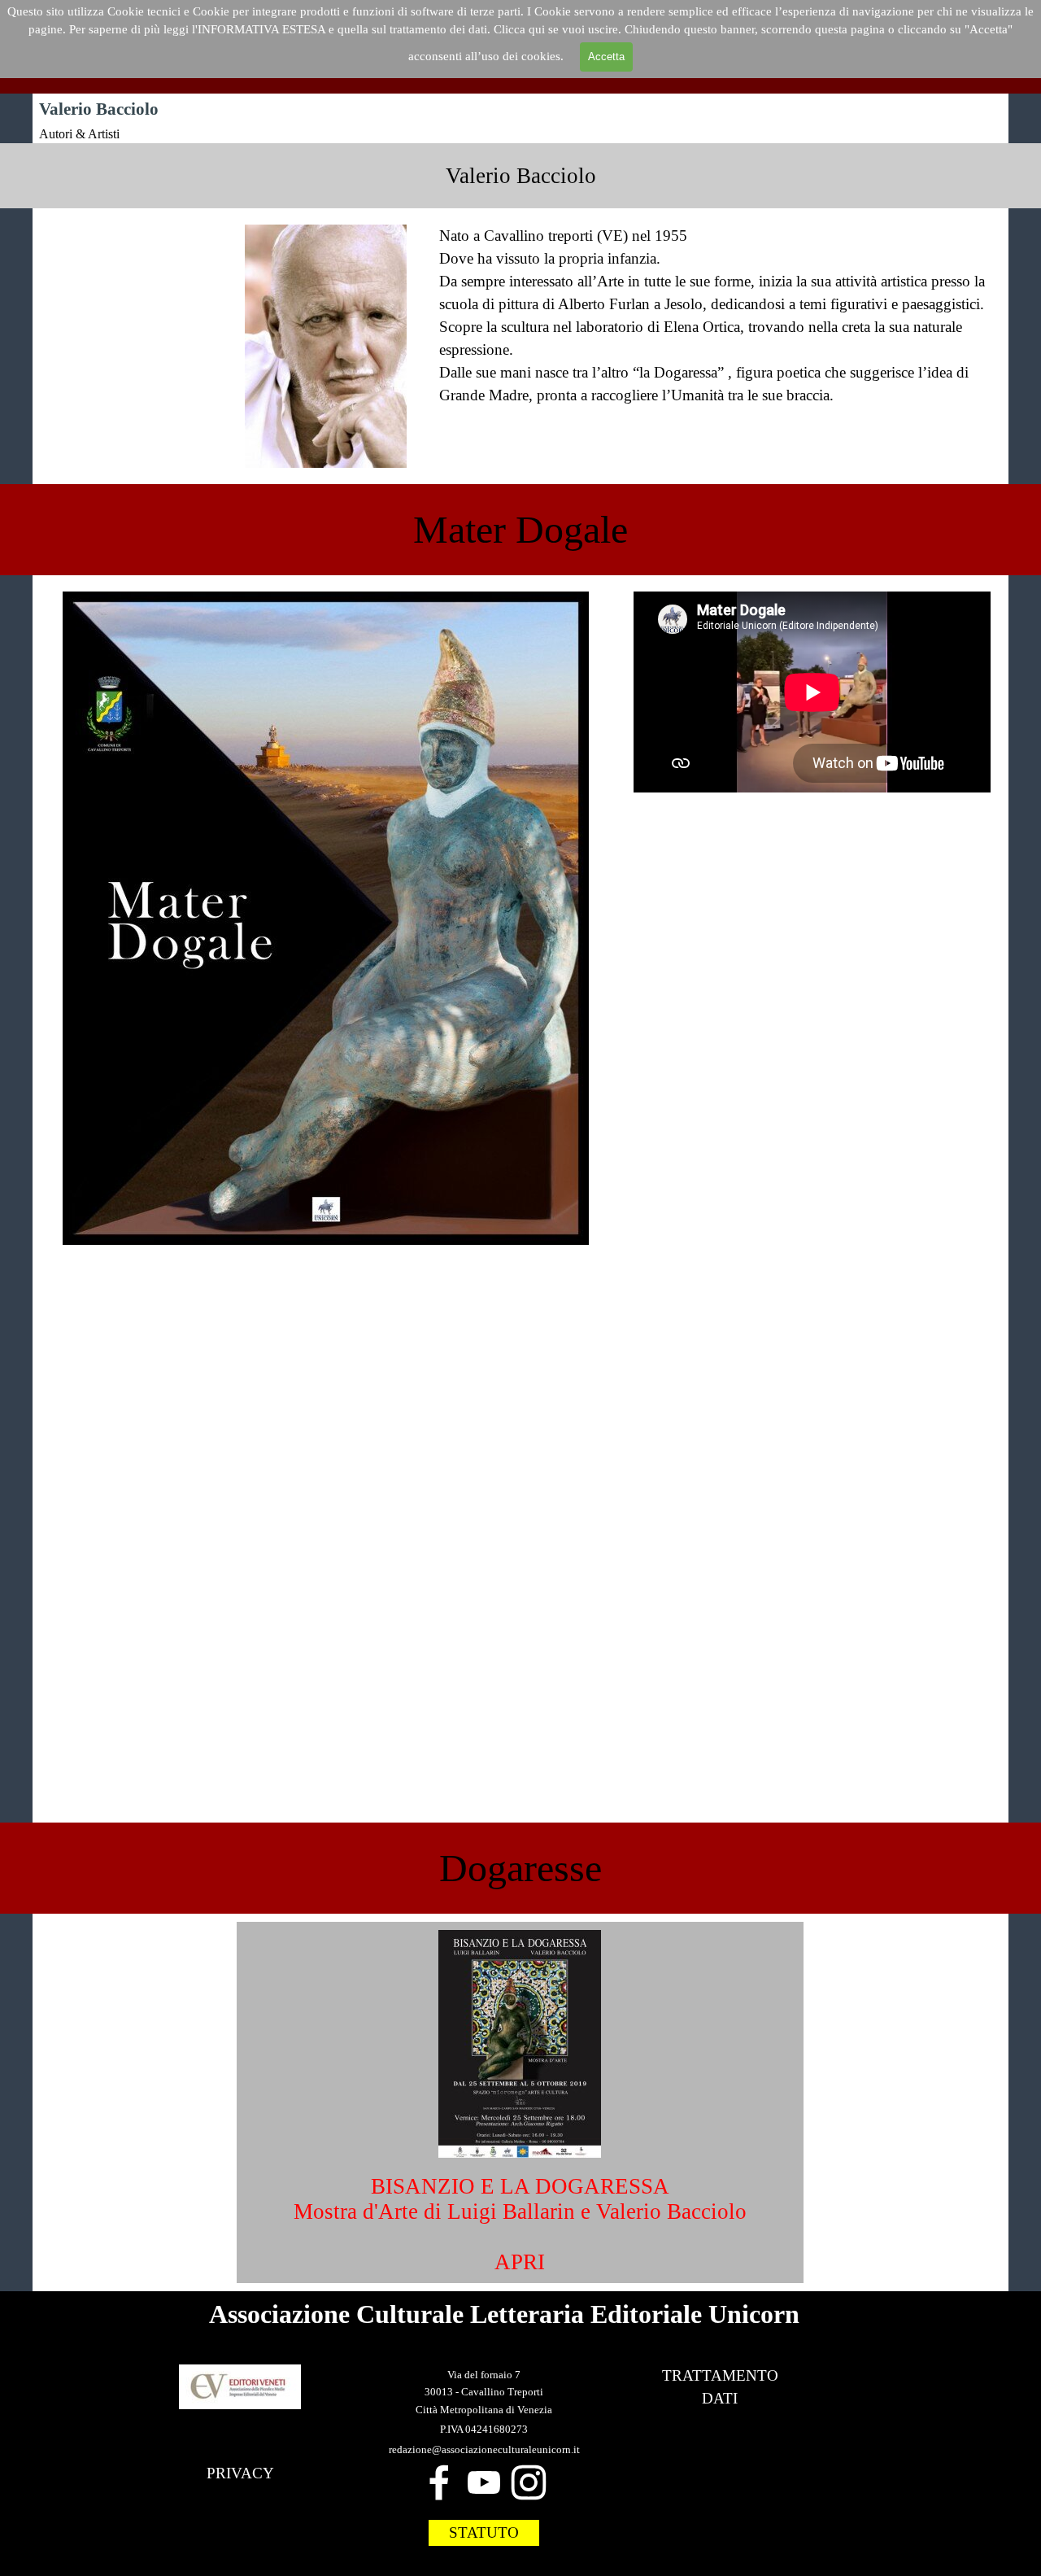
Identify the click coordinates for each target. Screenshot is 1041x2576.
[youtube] (484, 2482)
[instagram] (529, 2482)
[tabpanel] (520, 176)
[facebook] (439, 2482)
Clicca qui (521, 29)
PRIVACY (240, 2473)
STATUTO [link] (484, 2532)
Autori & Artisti (79, 134)
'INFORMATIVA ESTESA (260, 29)
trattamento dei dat (437, 29)
